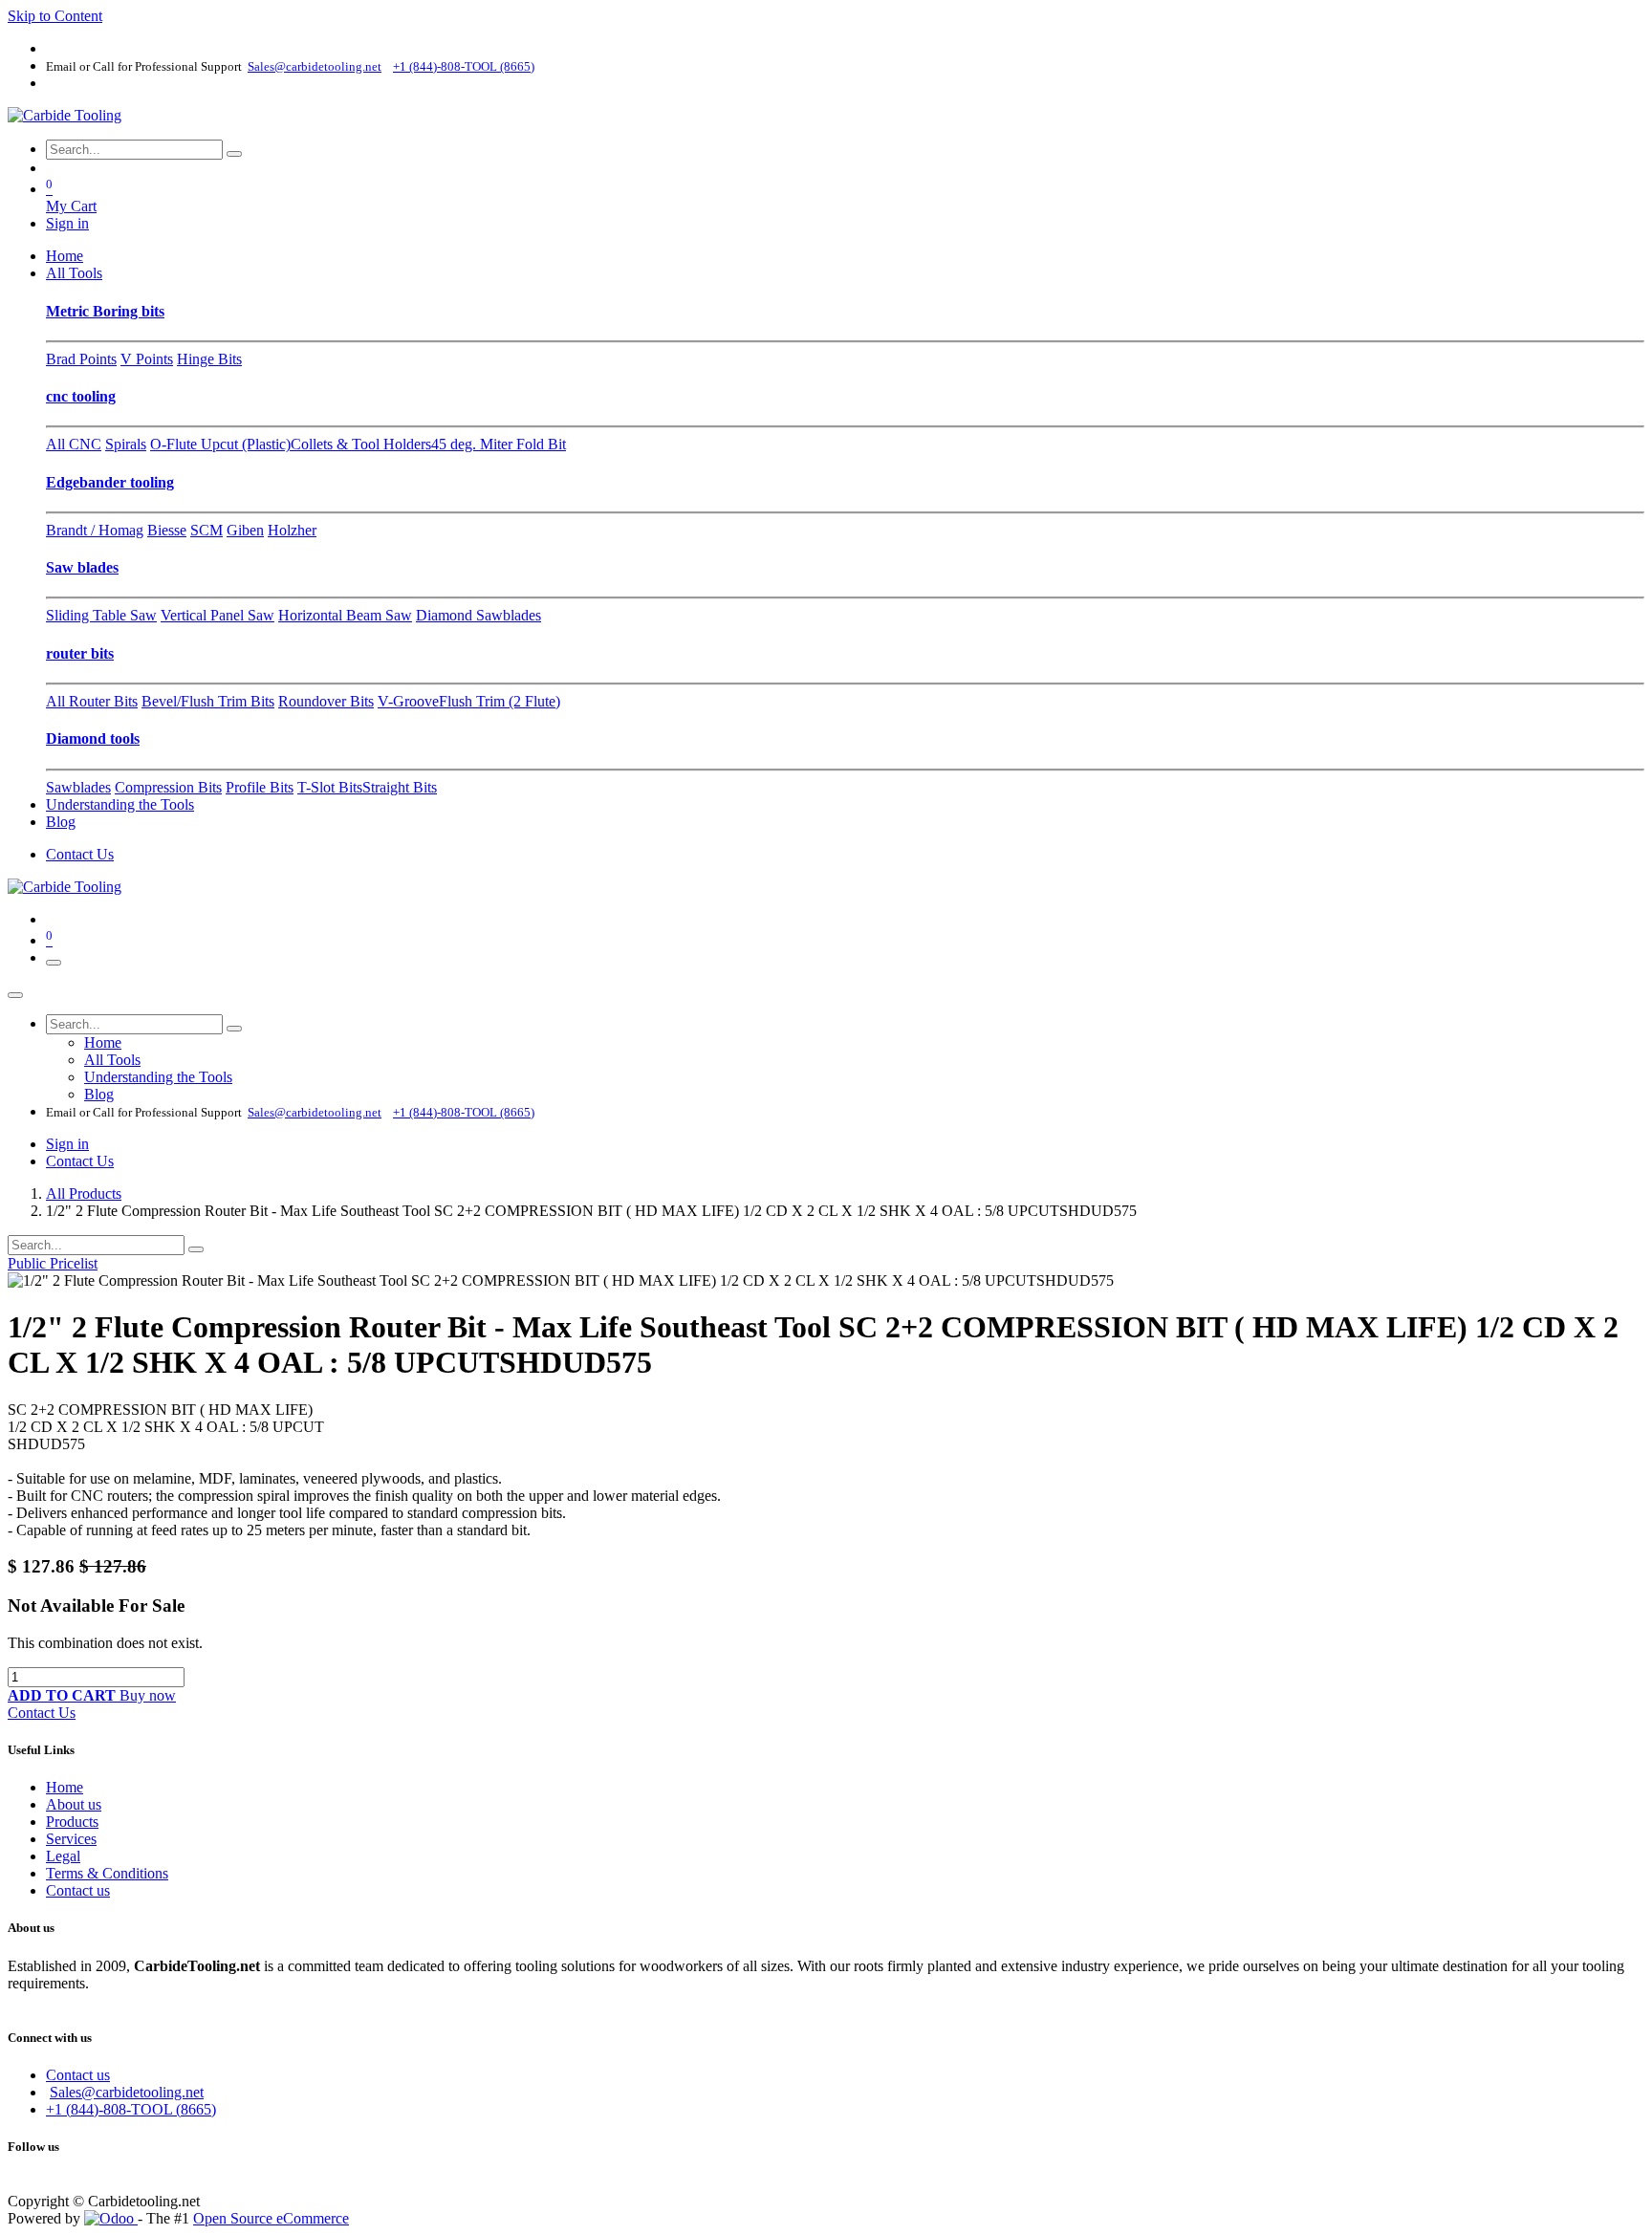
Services (71, 1839)
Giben (245, 530)
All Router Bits (92, 701)
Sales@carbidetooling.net (127, 2092)
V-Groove (408, 701)
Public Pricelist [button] (53, 1263)
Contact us (78, 1890)
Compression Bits (168, 787)
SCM (206, 530)
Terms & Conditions (107, 1873)
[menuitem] (65, 256)
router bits (80, 653)
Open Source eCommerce (271, 2218)
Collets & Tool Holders (361, 444)
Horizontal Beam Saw (345, 615)
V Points (147, 359)
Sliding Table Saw (101, 615)
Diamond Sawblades (478, 615)
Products (72, 1822)
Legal (63, 1856)
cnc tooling (81, 396)
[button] (64, 1695)
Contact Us (80, 854)
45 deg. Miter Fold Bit (499, 444)
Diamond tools (93, 738)
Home (65, 1787)
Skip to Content (55, 16)
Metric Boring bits (105, 311)
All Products (84, 1193)
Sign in (67, 223)
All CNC (74, 444)
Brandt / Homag (95, 530)
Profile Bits (260, 787)
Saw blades (82, 567)
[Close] (15, 995)
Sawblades (78, 787)
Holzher (292, 530)
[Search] (234, 154)
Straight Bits (400, 787)
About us (74, 1804)
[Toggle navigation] (54, 963)
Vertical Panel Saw (217, 615)
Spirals (126, 444)
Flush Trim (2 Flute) (500, 701)
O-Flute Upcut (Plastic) (220, 444)
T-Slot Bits (330, 787)
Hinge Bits (209, 359)
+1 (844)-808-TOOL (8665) (131, 2109)
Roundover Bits (326, 701)
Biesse (167, 530)
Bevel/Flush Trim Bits (208, 701)
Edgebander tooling (110, 482)
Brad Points (81, 359)
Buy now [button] (148, 1695)
